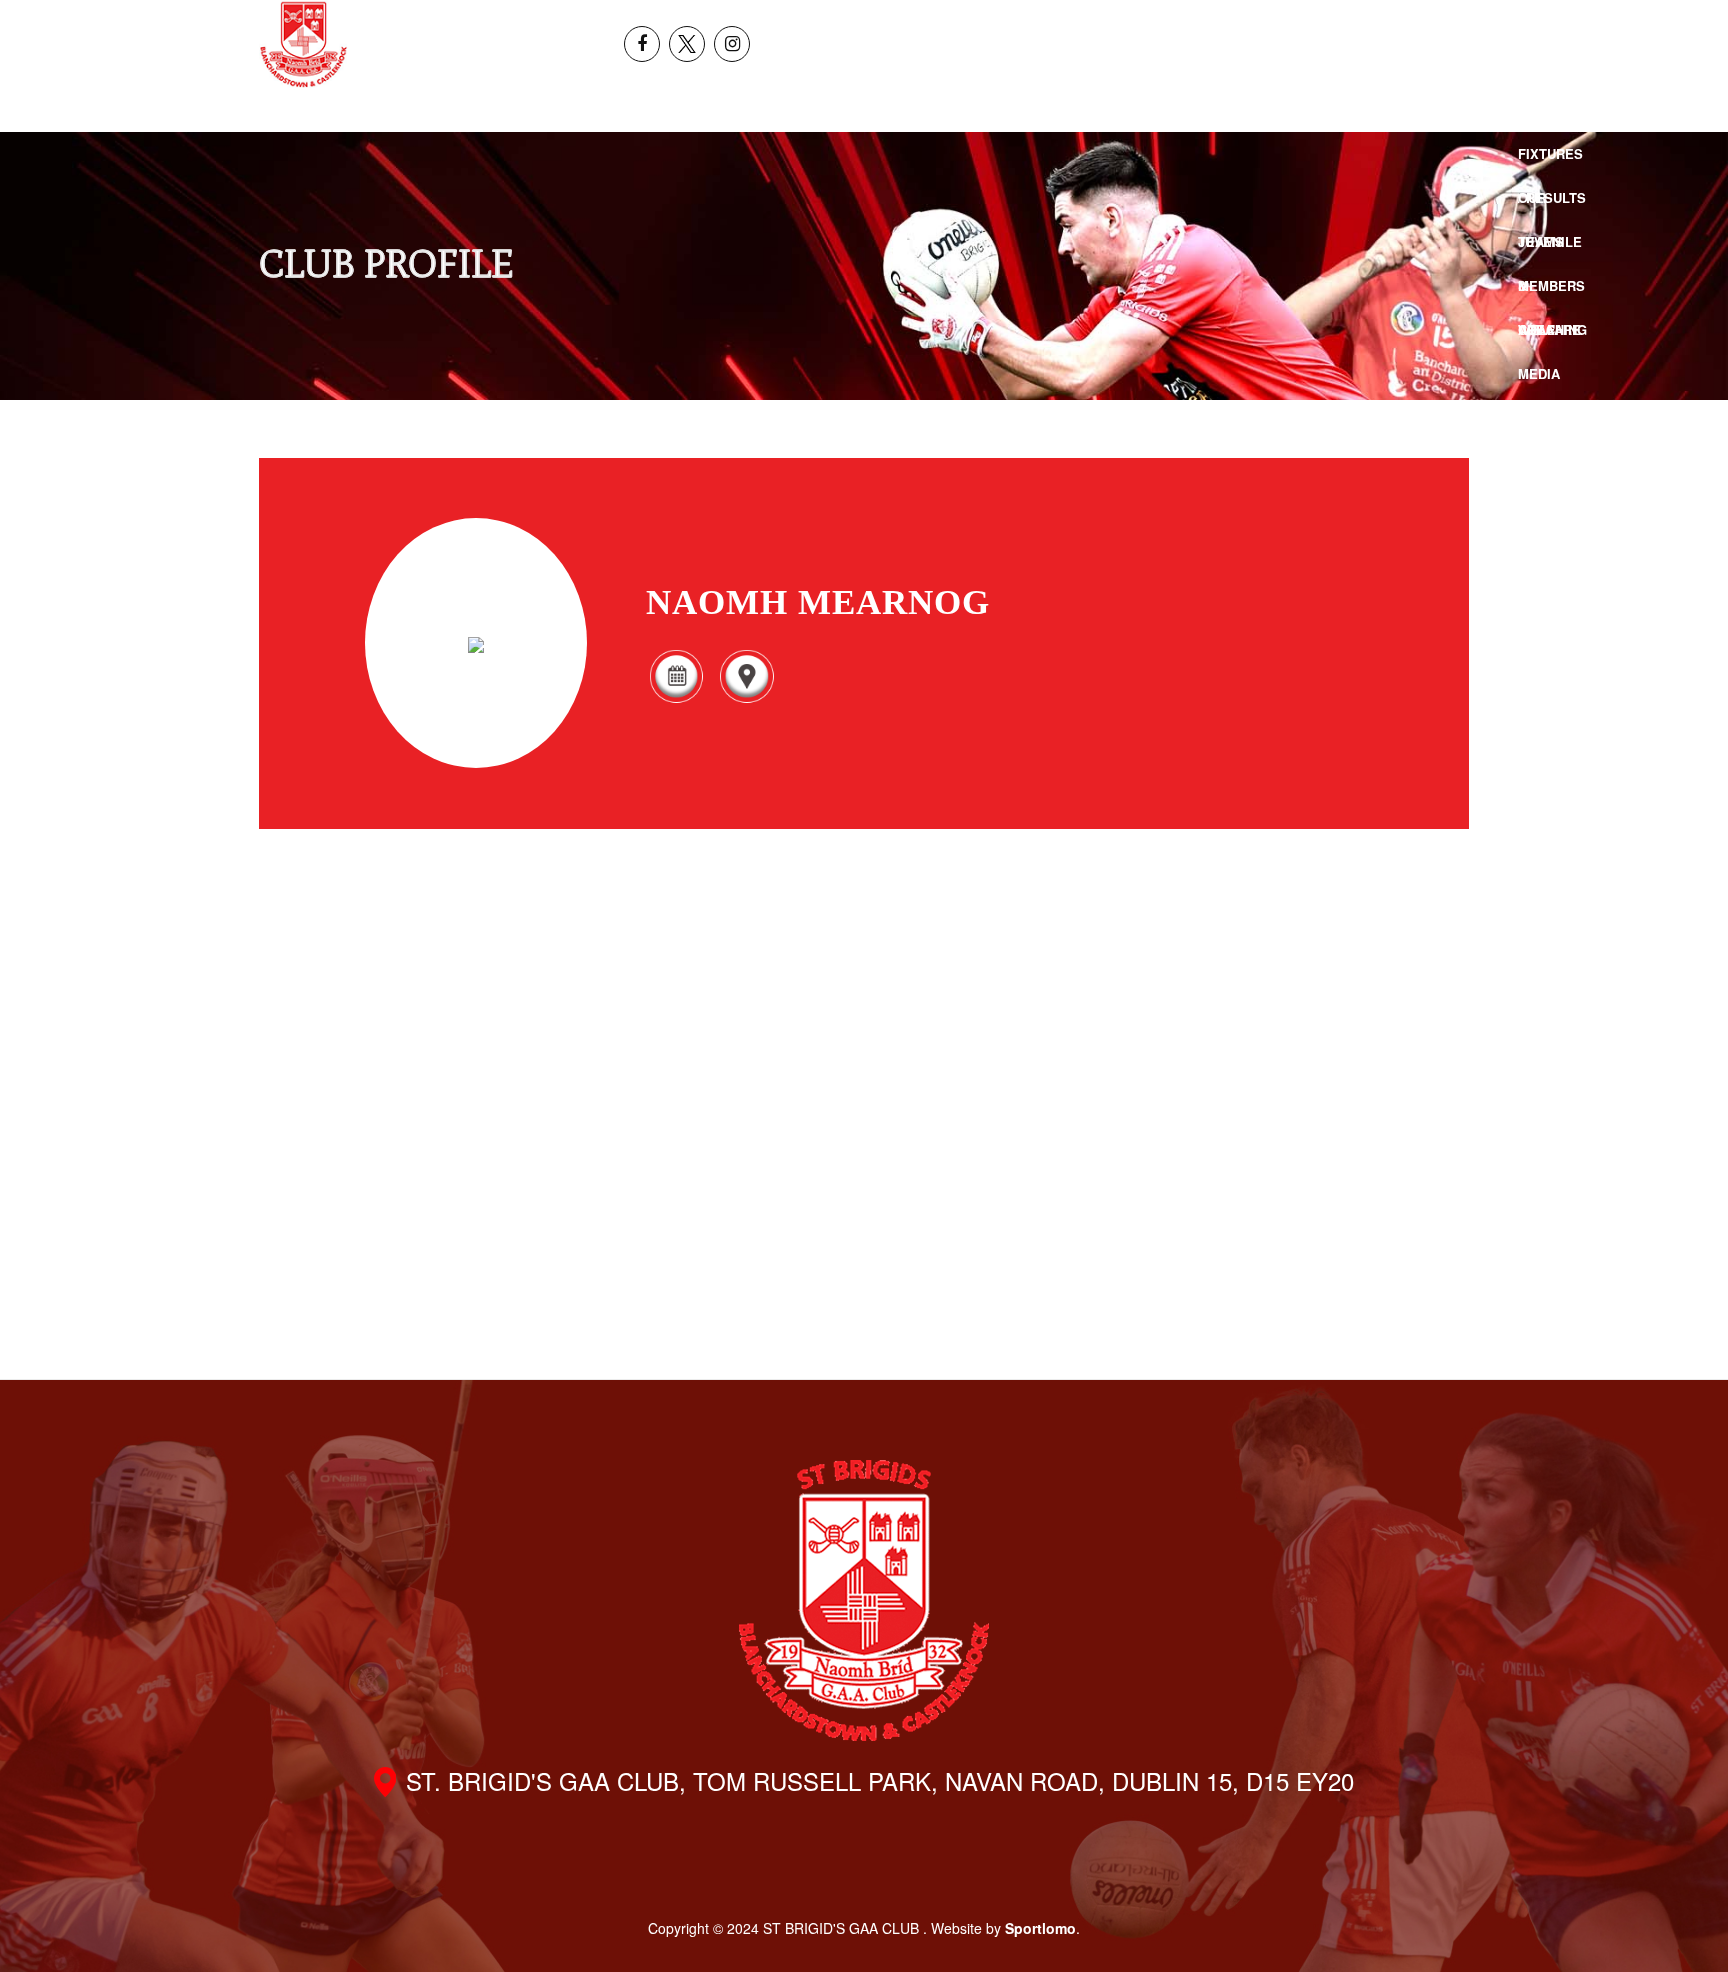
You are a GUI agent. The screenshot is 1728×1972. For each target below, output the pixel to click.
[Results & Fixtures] (676, 699)
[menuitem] (1529, 22)
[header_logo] (303, 44)
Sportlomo (1040, 1928)
